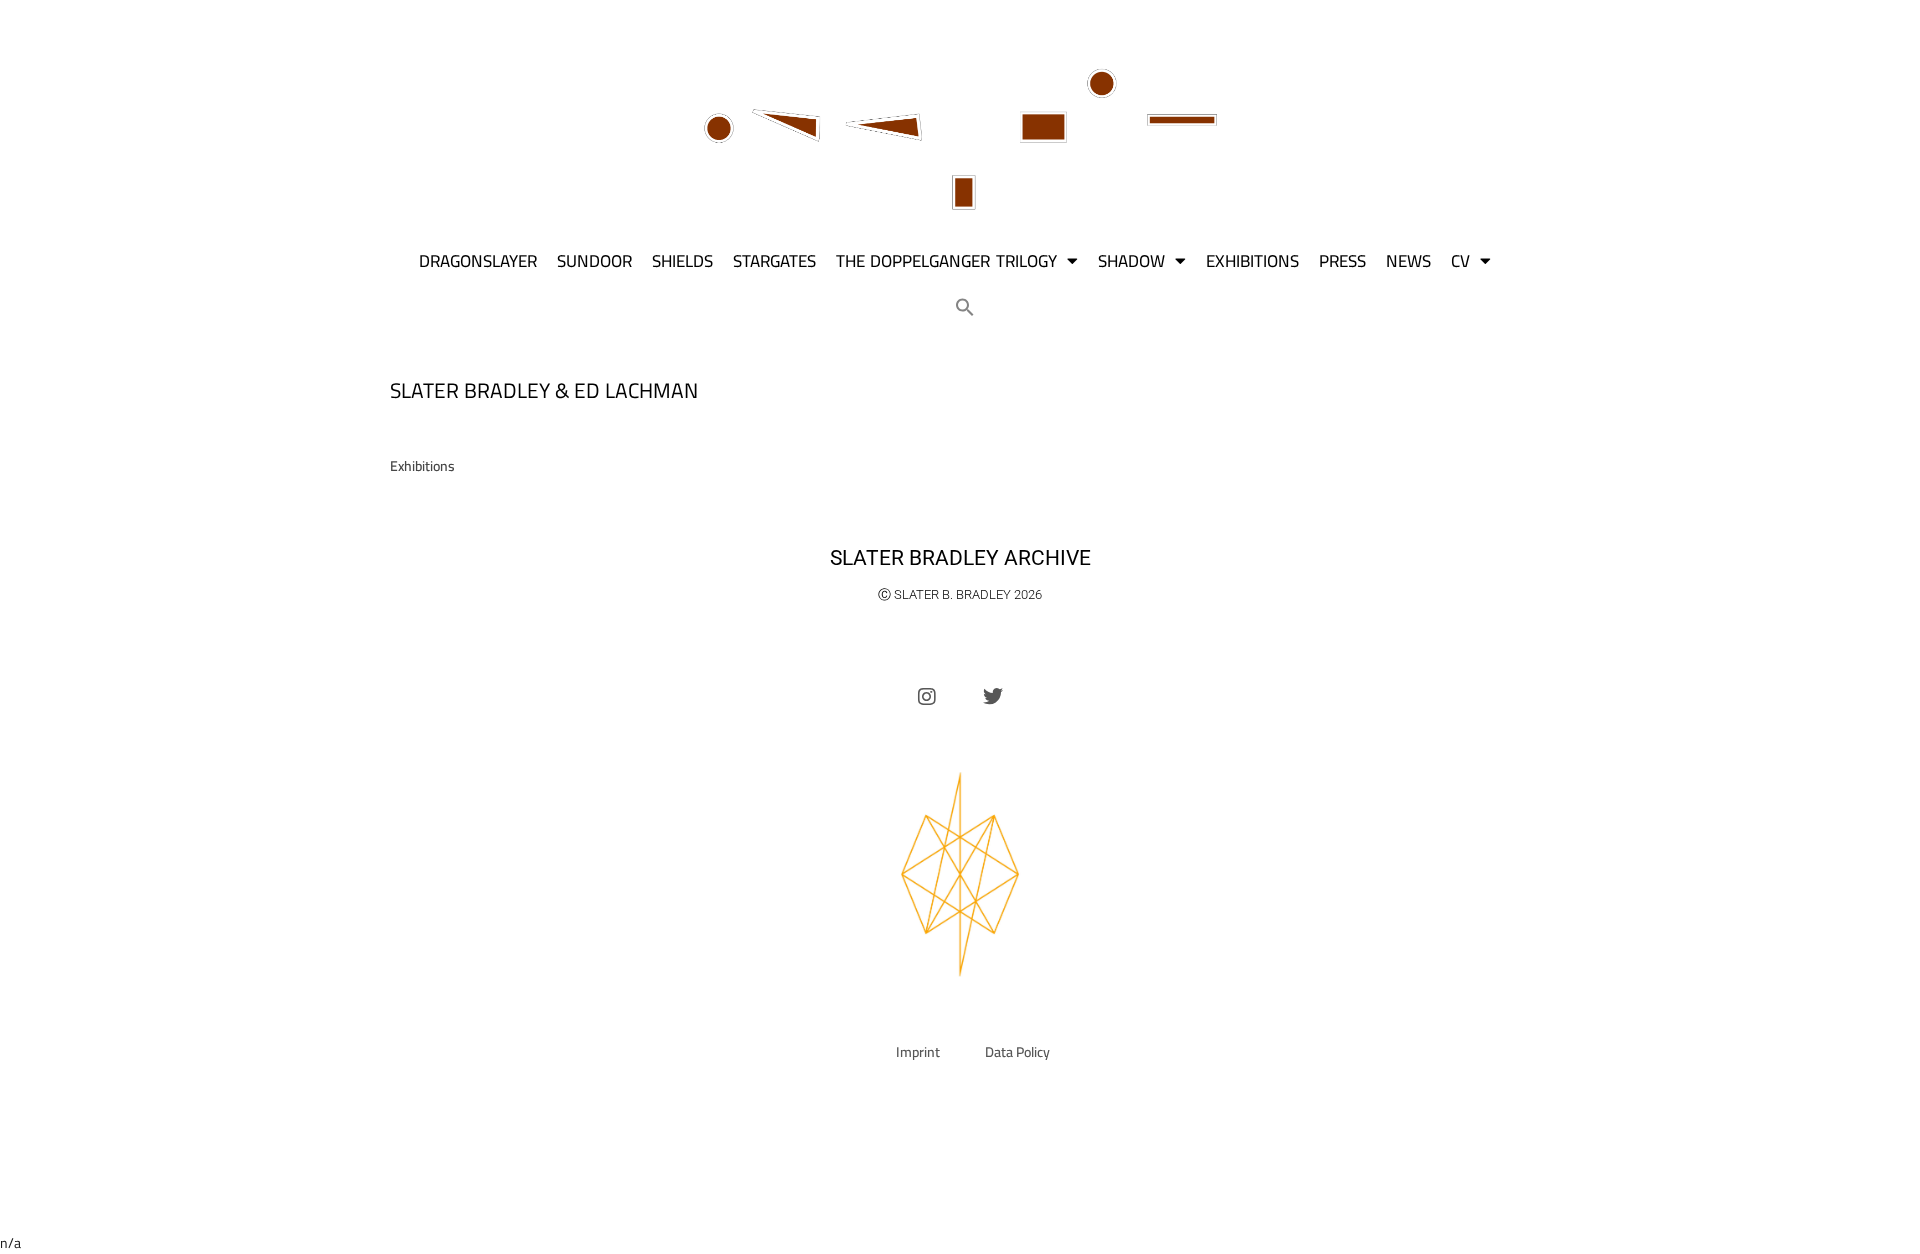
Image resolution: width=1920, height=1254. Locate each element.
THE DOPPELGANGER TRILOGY (946, 261)
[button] (965, 307)
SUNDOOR (594, 261)
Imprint (918, 1052)
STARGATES (774, 261)
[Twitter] (993, 697)
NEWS (1408, 261)
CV (1460, 261)
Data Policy (1017, 1052)
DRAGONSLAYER (478, 261)
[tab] (422, 466)
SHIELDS (682, 261)
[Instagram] (927, 697)
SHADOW (1131, 261)
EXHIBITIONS (1252, 261)
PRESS (1342, 261)
